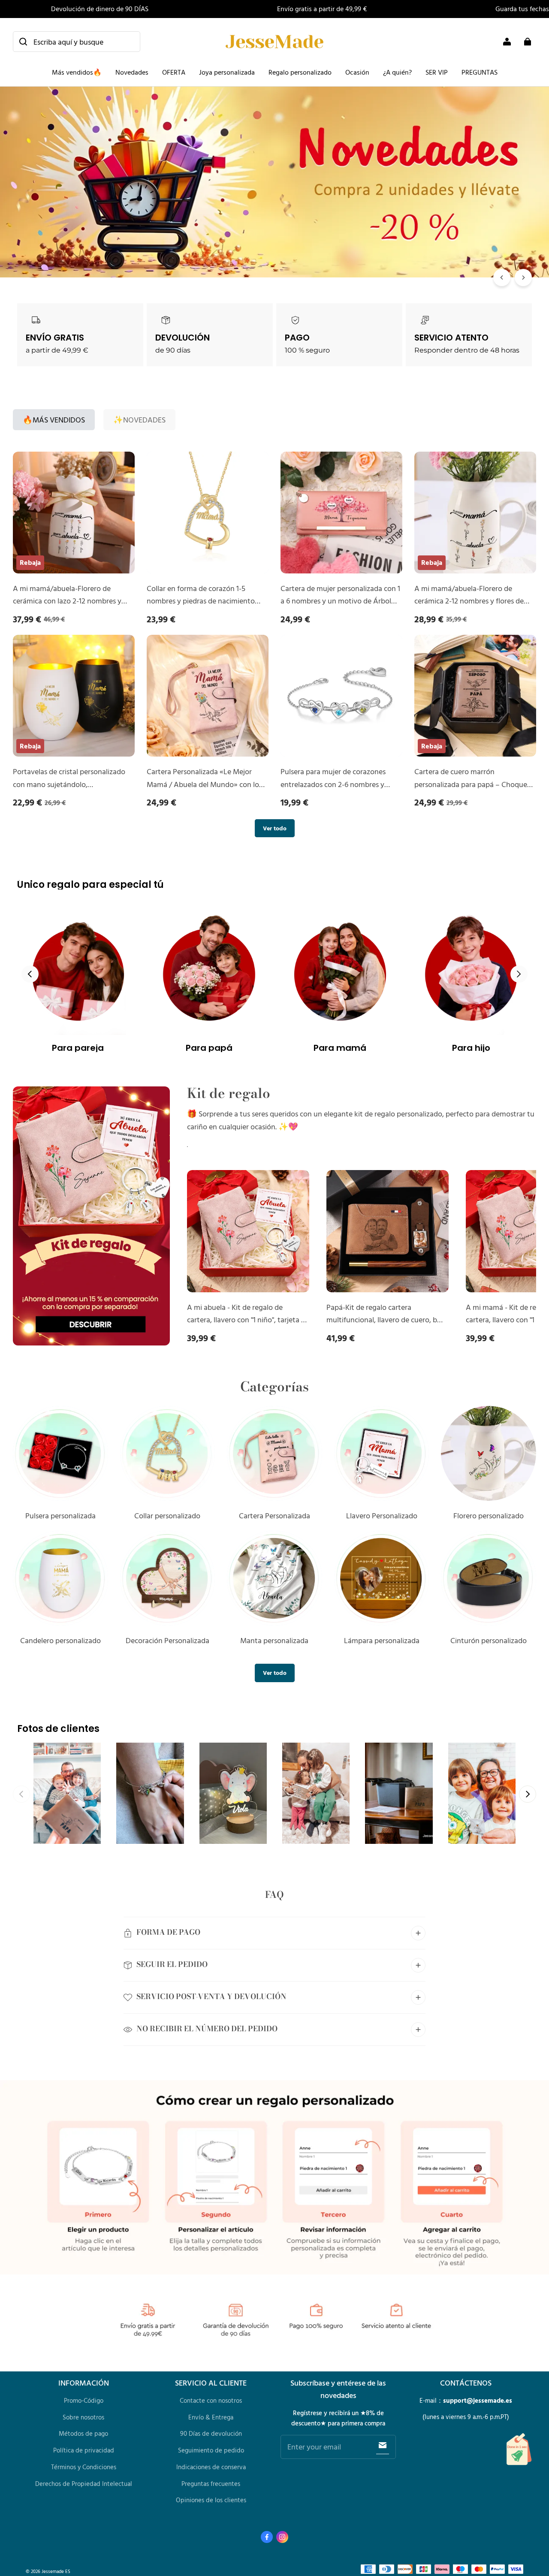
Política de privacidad (84, 2450)
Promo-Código (84, 2400)
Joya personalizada (227, 72)
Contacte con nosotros (211, 2400)
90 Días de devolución (211, 2433)
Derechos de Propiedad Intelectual (84, 2484)
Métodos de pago (83, 2433)
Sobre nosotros (83, 2417)
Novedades (132, 72)
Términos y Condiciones (84, 2467)
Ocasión (357, 72)
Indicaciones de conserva (211, 2467)
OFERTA (174, 72)
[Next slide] (519, 974)
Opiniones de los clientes (211, 2500)
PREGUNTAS (480, 72)
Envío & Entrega (211, 2417)
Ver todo (275, 828)
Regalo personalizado (300, 72)
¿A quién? (397, 72)
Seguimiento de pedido (211, 2450)
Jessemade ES (56, 2571)
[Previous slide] (30, 974)
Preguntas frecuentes (211, 2484)
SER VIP (437, 72)
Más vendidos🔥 (77, 72)
